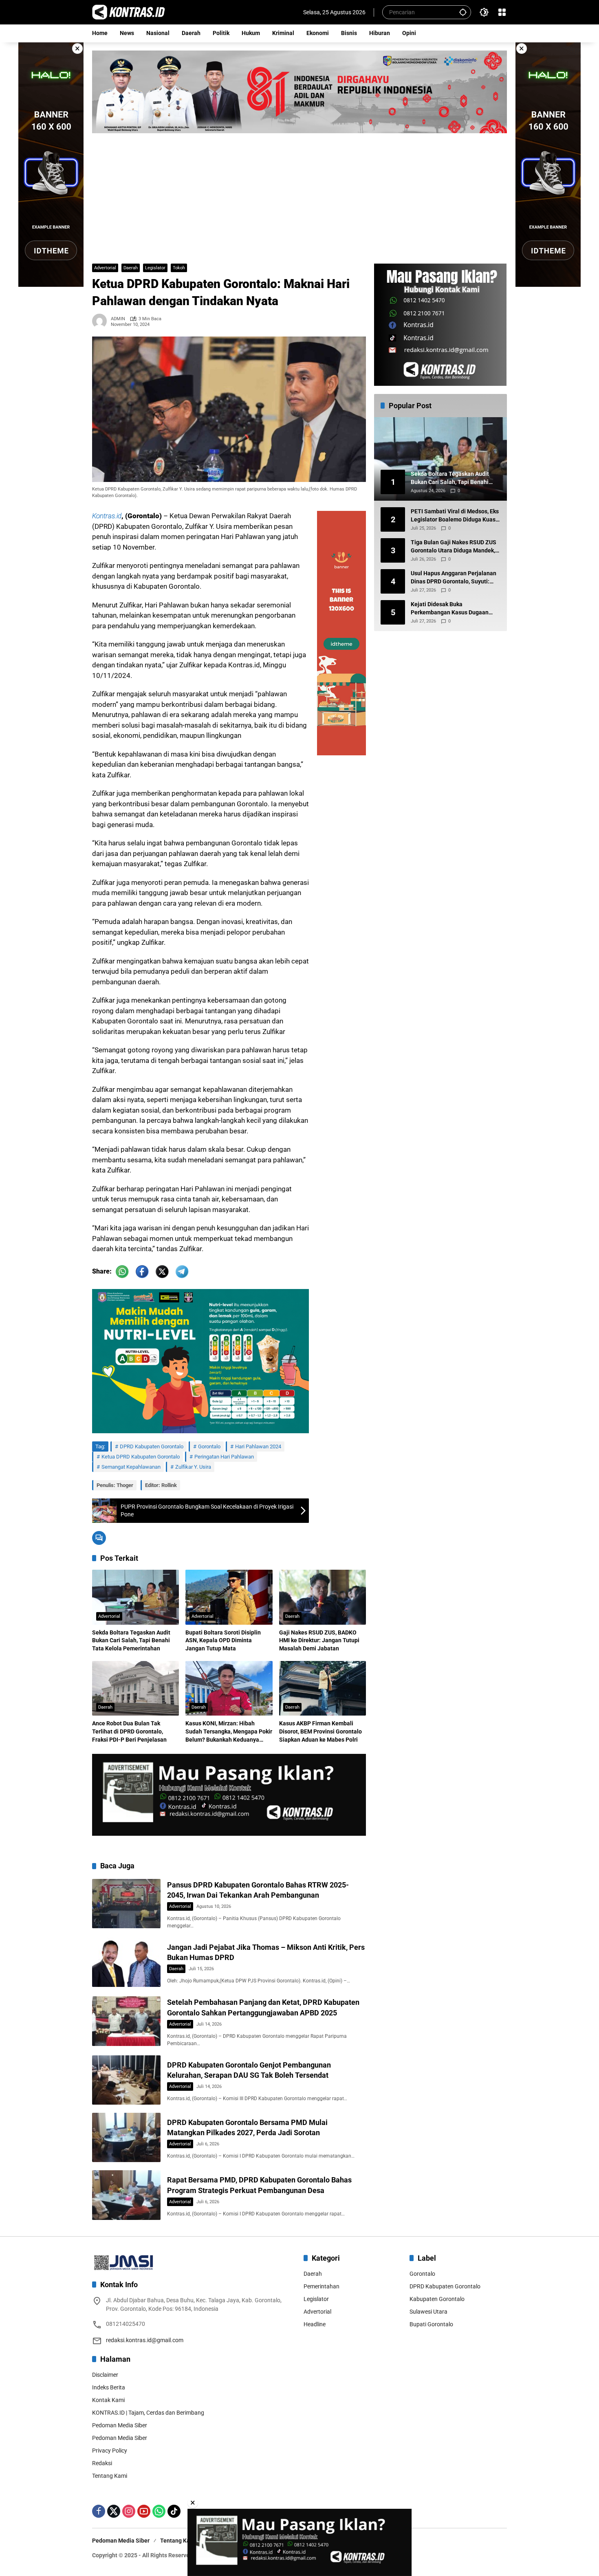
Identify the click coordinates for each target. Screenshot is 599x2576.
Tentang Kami (110, 2476)
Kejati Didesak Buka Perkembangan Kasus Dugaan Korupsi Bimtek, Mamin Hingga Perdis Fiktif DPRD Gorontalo (451, 609)
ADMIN (118, 319)
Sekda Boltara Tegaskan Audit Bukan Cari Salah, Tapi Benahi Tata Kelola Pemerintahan (131, 1640)
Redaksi (102, 2463)
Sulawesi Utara (428, 2312)
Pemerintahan (322, 2286)
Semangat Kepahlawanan (131, 1467)
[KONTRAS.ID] (129, 12)
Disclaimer (105, 2375)
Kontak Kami (108, 2400)
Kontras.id (107, 516)
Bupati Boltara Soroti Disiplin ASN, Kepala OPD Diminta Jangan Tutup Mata (223, 1640)
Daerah (131, 268)
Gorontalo (209, 1446)
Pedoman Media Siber (120, 2425)
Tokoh (179, 268)
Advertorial (105, 268)
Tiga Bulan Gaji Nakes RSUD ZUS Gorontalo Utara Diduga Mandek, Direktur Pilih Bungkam (454, 547)
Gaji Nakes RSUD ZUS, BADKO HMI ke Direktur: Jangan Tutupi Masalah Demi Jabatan (319, 1640)
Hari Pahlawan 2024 (258, 1446)
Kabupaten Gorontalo (437, 2299)
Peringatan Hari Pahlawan (224, 1457)
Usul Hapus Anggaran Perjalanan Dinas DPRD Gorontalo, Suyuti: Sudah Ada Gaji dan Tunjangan (454, 578)
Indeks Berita (109, 2387)
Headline (315, 2324)
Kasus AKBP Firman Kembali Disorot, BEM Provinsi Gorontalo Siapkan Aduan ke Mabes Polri (320, 1731)
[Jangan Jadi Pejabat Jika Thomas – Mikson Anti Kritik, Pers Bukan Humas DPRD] (126, 1962)
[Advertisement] (299, 194)
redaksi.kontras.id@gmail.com (145, 2340)
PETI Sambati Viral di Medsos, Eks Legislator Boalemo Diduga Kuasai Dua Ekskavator (456, 516)
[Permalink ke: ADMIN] (101, 321)
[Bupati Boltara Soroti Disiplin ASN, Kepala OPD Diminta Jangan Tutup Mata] (229, 1597)
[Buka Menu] (502, 12)
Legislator (155, 268)
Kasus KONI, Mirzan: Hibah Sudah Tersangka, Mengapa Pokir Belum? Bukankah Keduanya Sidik (229, 1732)
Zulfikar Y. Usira (193, 1467)
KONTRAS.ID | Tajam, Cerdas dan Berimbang (148, 2413)
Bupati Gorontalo (431, 2324)
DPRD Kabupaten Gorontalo (152, 1446)
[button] (463, 12)
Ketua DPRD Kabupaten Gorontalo (141, 1457)
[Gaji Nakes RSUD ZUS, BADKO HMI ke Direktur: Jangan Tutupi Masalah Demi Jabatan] (323, 1597)
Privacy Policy (110, 2451)
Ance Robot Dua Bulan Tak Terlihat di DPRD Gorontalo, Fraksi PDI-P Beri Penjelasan (129, 1731)
